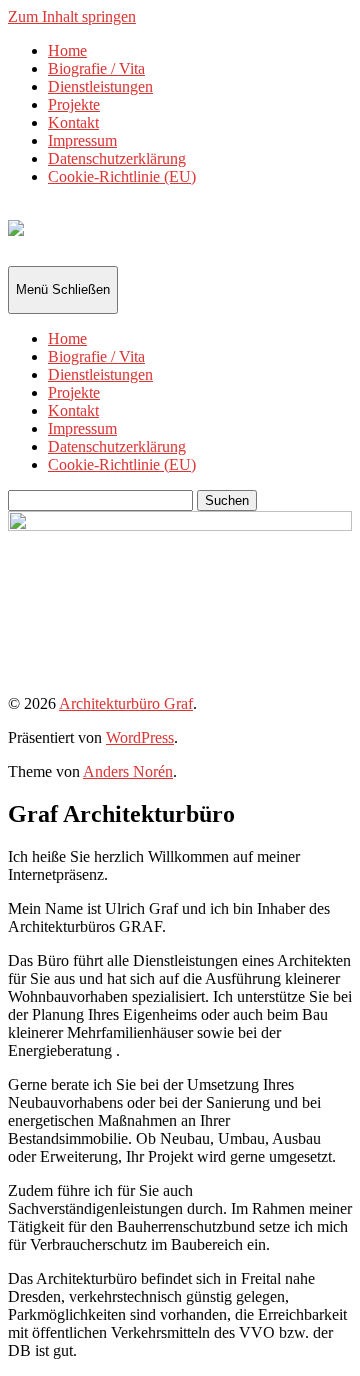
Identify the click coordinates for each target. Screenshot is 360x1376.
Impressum (82, 140)
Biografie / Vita (96, 68)
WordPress (140, 737)
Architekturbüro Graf (126, 703)
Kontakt (73, 122)
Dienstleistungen (100, 86)
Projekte (74, 104)
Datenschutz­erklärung (117, 158)
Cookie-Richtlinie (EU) (122, 176)
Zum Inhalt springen (72, 16)
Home (67, 50)
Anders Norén (128, 771)
